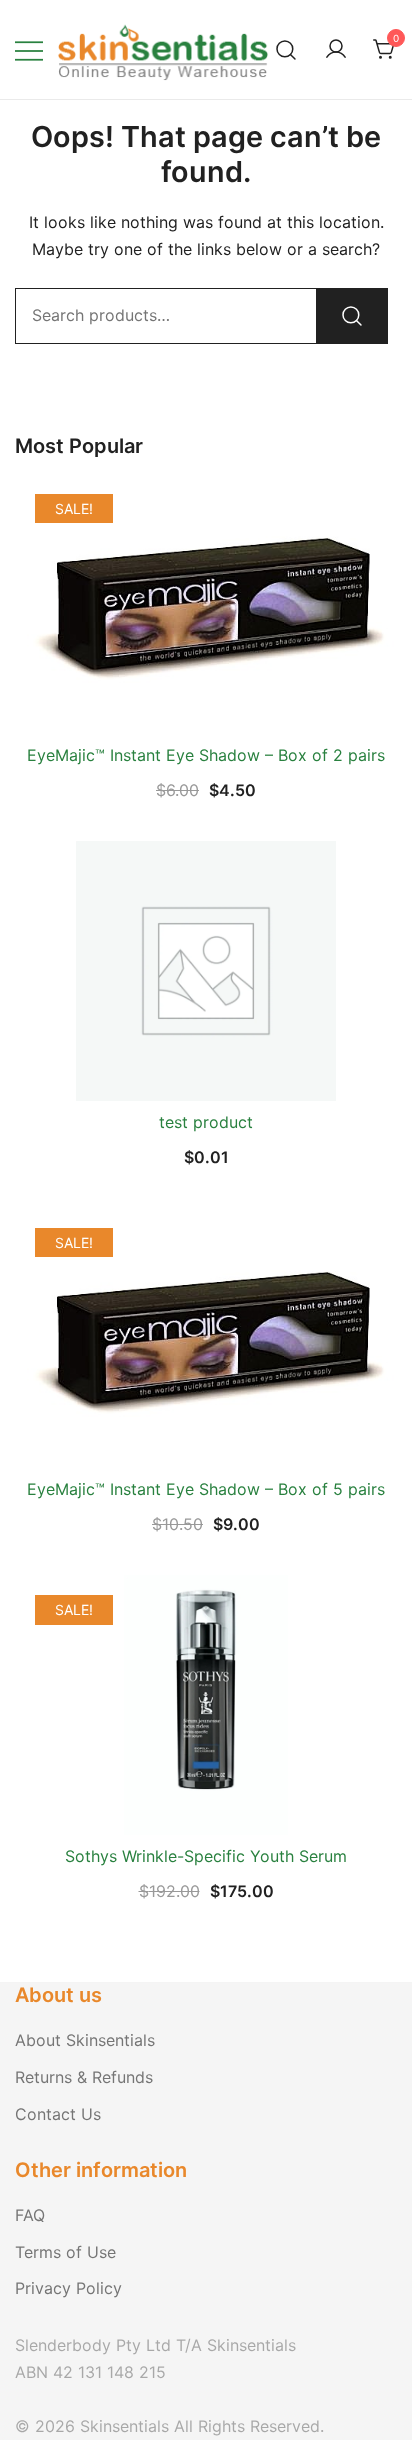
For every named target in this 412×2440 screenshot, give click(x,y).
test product (206, 1122)
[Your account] (336, 50)
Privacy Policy (68, 2288)
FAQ (30, 2215)
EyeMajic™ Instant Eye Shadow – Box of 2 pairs (206, 755)
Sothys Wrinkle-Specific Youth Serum (206, 1856)
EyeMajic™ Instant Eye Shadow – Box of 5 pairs (206, 1489)
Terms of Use (65, 2252)
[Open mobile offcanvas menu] (29, 49)
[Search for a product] (286, 49)
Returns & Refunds (84, 2077)
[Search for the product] (352, 316)
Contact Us (58, 2114)
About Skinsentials (85, 2040)
